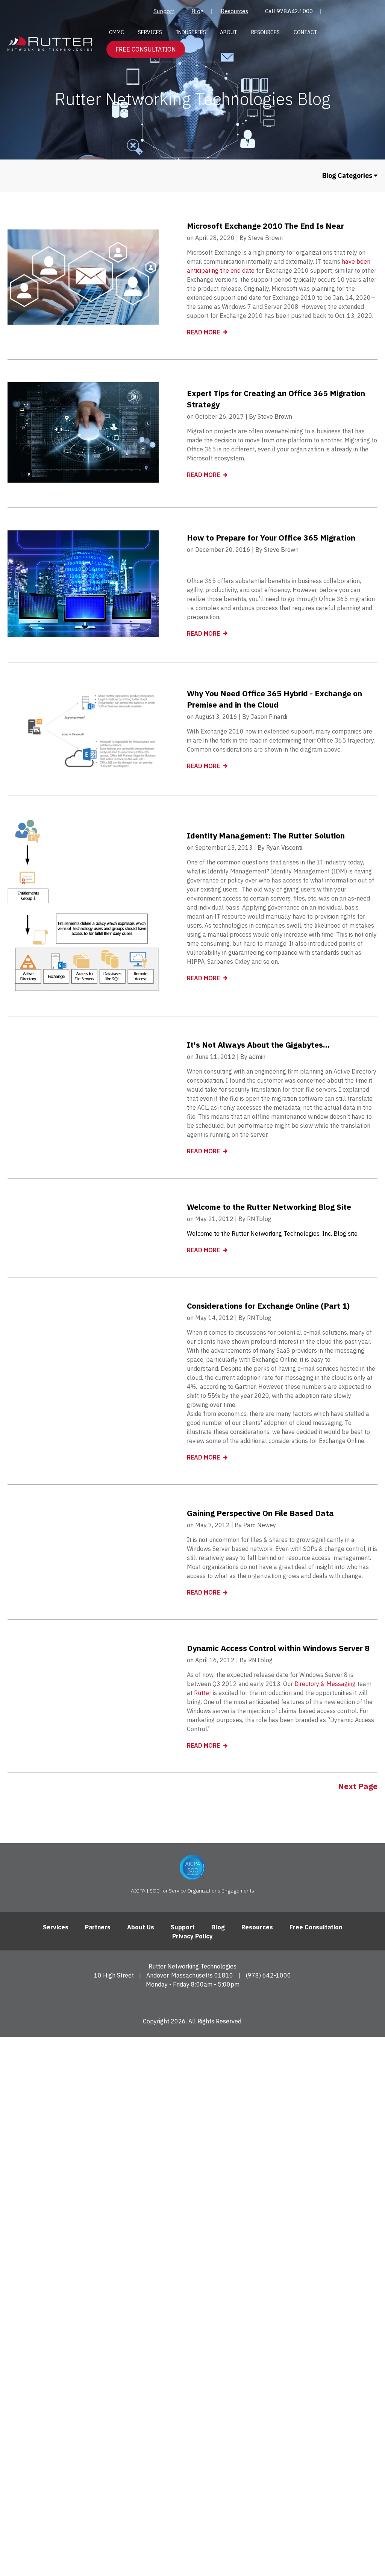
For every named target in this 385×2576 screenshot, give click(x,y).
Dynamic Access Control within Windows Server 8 (278, 1648)
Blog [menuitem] (198, 11)
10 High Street (114, 1975)
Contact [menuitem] (305, 32)
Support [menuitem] (164, 11)
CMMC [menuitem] (117, 32)
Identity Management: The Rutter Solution (266, 835)
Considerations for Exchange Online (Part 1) (268, 1306)
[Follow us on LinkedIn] (193, 2002)
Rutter (203, 1693)
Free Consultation (146, 49)
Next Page (358, 1786)
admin (257, 1057)
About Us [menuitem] (141, 1927)
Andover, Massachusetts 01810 (190, 1975)
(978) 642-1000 (268, 1975)
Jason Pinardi (269, 717)
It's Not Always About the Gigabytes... (258, 1045)
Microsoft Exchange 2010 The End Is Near (265, 226)
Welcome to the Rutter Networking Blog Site (269, 1207)
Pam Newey (260, 1525)
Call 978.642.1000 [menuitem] (289, 11)
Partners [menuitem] (98, 1927)
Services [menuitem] (150, 32)
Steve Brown (265, 238)
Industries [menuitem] (191, 32)
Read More (204, 332)
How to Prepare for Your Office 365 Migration (271, 538)
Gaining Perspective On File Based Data (260, 1513)
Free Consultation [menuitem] (316, 1927)
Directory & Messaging (325, 1684)
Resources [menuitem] (234, 11)
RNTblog (259, 1219)
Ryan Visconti (284, 848)
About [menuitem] (229, 32)
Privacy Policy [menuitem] (192, 1936)
